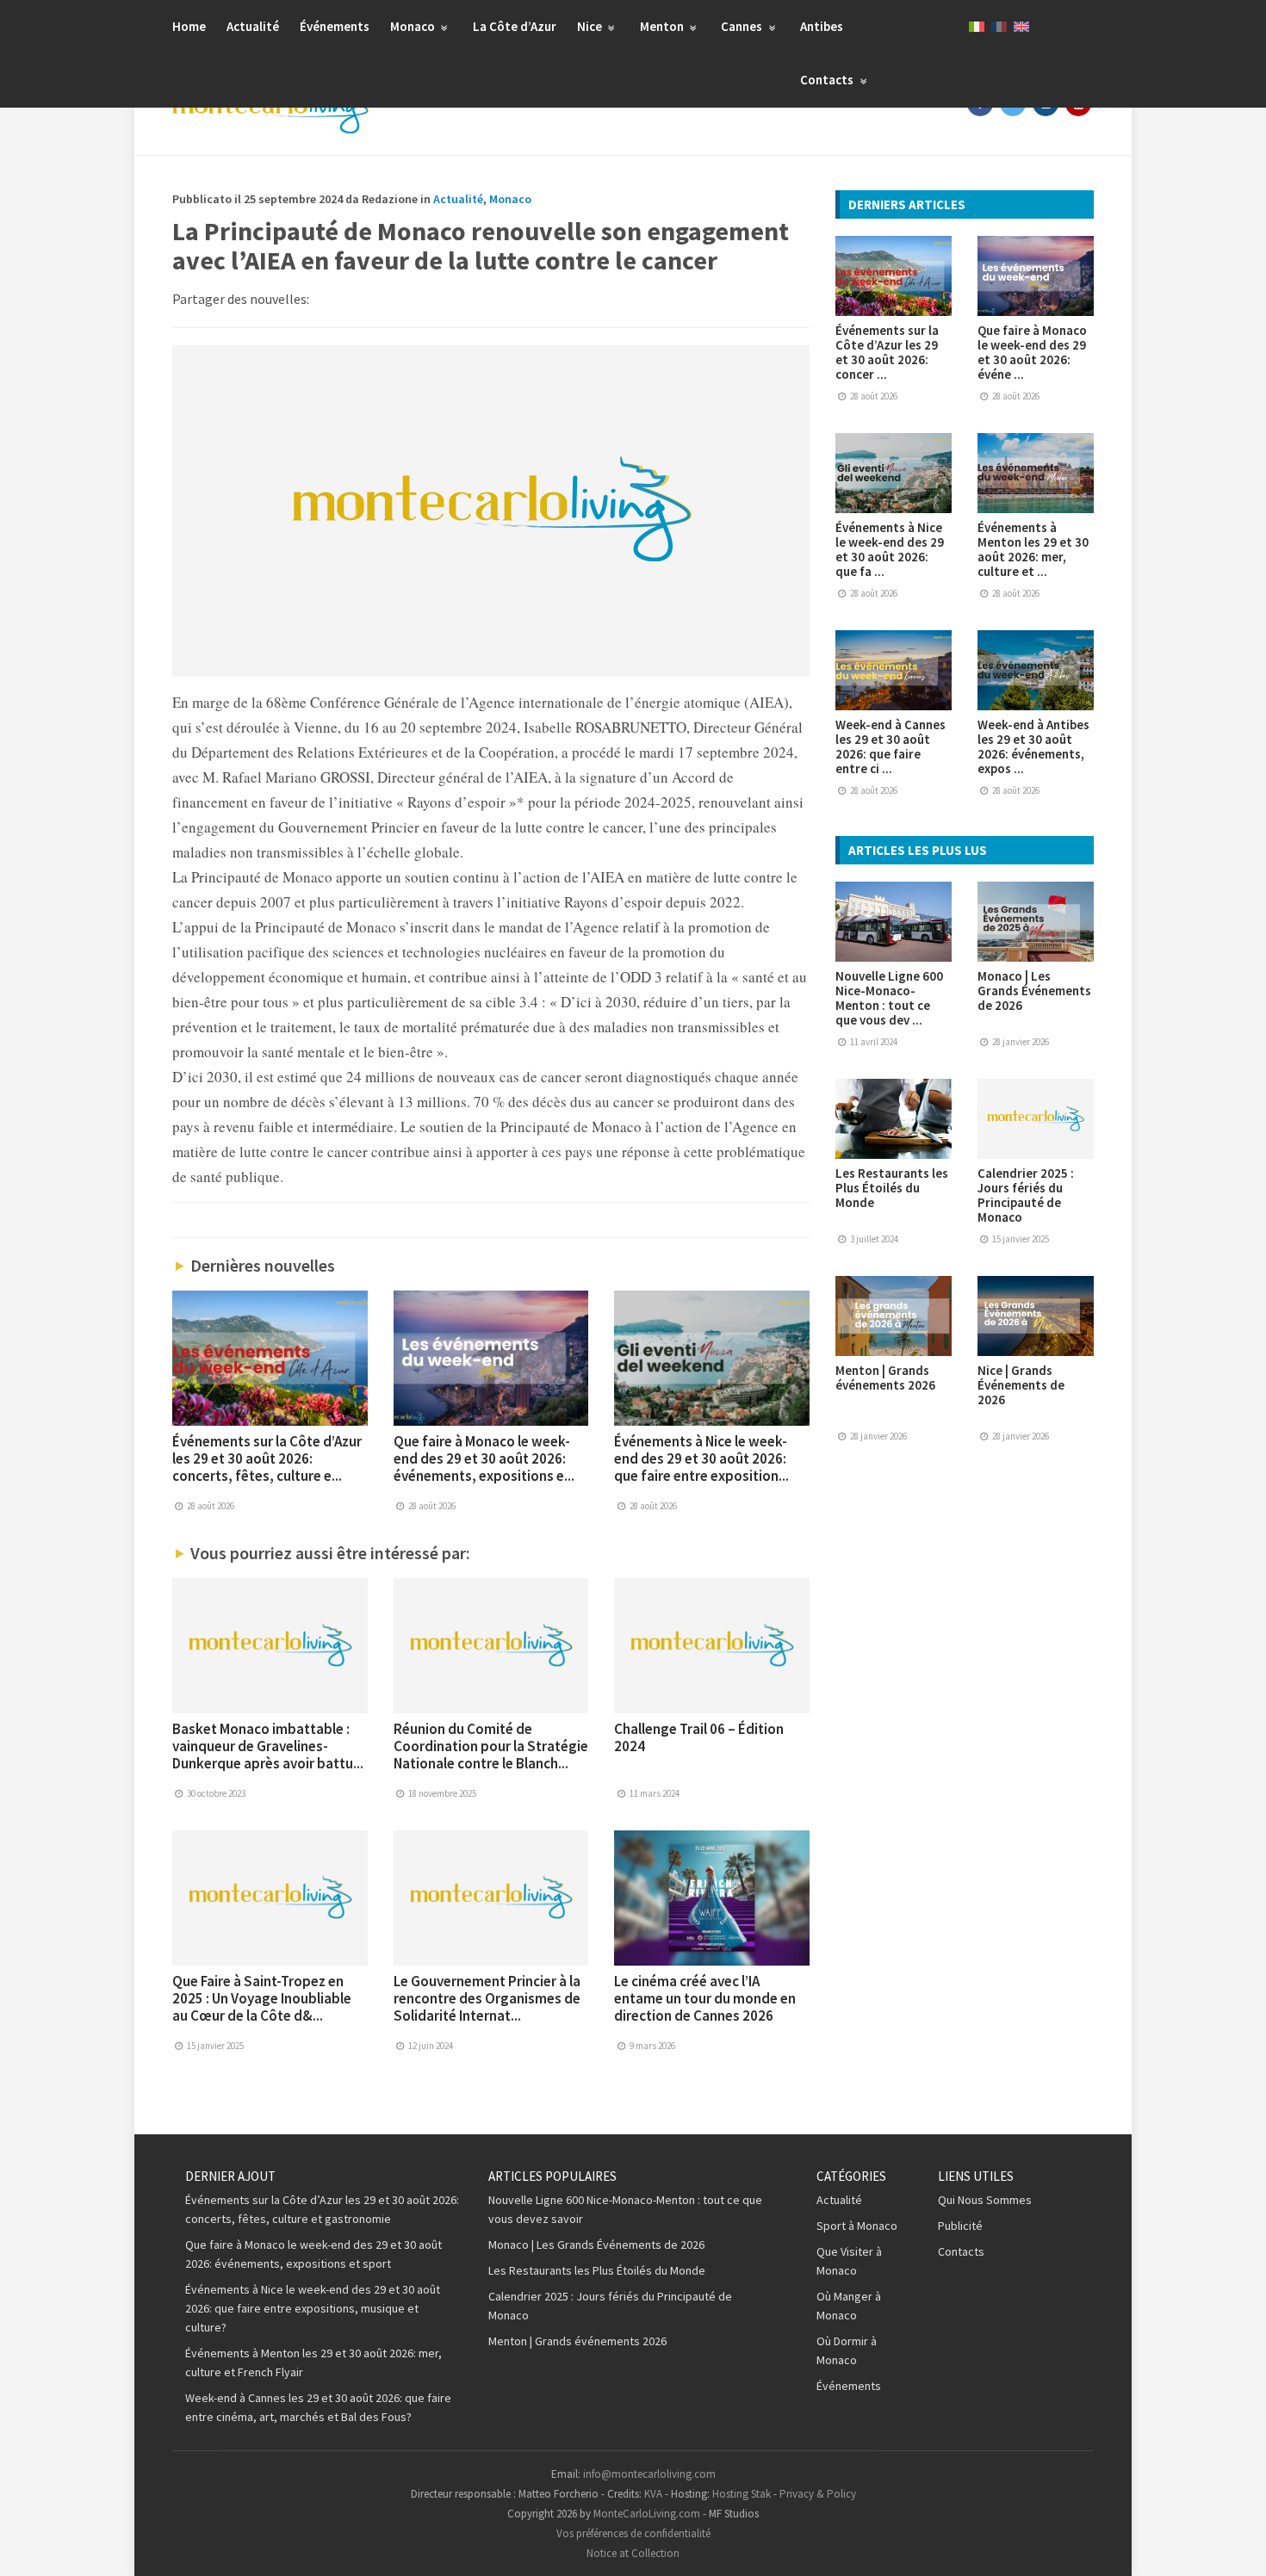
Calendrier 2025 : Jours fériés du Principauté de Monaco (1026, 1195)
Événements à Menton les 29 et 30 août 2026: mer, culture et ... (1033, 549)
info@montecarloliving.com (649, 2474)
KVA (653, 2494)
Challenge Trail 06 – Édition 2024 (699, 1737)
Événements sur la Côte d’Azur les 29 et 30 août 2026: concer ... (887, 352)
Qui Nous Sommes (985, 2200)
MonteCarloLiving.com (647, 2514)
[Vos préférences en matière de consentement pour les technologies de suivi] (1236, 2546)
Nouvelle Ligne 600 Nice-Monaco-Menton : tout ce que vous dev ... (889, 998)
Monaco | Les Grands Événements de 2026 (1034, 991)
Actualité (253, 26)
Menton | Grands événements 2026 (885, 1378)
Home (189, 26)
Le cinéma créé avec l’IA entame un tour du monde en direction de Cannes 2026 (705, 1998)
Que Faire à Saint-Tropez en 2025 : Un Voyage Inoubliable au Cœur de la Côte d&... (262, 1998)
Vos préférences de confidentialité (633, 2533)
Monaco (414, 26)
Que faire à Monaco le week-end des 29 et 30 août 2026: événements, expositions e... (484, 1458)
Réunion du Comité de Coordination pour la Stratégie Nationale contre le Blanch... (491, 1746)
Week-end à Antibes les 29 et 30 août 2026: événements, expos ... (1033, 746)
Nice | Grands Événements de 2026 (1021, 1385)
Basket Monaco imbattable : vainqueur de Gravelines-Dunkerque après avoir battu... (268, 1746)
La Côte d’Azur (515, 26)
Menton (663, 26)
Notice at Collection (633, 2553)
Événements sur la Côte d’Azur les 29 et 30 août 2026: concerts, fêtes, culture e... (267, 1458)
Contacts (828, 80)
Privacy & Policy (818, 2494)
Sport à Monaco (857, 2226)
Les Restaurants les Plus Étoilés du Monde (892, 1188)
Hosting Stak (742, 2494)
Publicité (960, 2226)
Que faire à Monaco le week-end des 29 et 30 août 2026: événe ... (1032, 352)
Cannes (743, 26)
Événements (335, 26)
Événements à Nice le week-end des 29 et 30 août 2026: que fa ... (890, 549)
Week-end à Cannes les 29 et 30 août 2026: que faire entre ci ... (891, 746)
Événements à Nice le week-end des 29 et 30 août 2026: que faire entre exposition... (701, 1458)
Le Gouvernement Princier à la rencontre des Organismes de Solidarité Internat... (487, 1998)
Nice (591, 26)
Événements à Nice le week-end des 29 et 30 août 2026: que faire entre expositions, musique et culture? (313, 2308)
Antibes (822, 26)
